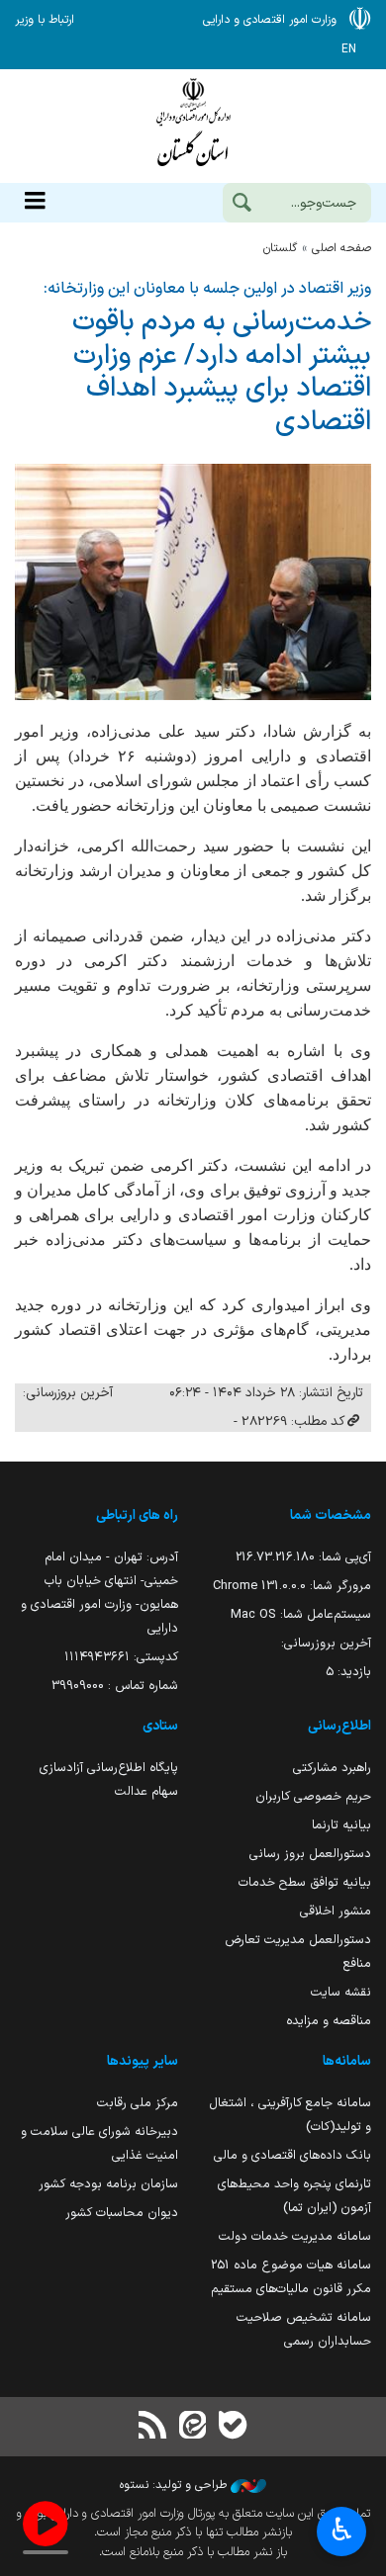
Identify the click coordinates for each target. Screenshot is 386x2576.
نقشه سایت (341, 1992)
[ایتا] (193, 2427)
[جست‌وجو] (241, 205)
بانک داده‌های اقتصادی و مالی (292, 2155)
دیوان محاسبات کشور (122, 2213)
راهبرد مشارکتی (332, 1768)
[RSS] (153, 2427)
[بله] (233, 2427)
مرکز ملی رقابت (138, 2103)
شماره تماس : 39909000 (115, 1686)
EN (349, 49)
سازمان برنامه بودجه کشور (108, 2184)
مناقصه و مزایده (329, 2021)
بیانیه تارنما (341, 1825)
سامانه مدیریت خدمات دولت (295, 2236)
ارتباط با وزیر (45, 20)
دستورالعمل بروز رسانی (310, 1854)
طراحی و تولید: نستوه (175, 2485)
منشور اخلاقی (336, 1911)
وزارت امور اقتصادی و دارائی (193, 126)
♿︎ (342, 2530)
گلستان (280, 248)
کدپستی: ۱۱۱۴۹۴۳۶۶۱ (121, 1657)
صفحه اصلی (341, 248)
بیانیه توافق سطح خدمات (305, 1882)
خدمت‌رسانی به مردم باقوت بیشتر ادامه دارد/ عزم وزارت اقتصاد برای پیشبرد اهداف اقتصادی (222, 372)
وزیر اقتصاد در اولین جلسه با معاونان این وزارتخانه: (207, 289)
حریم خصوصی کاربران (313, 1796)
